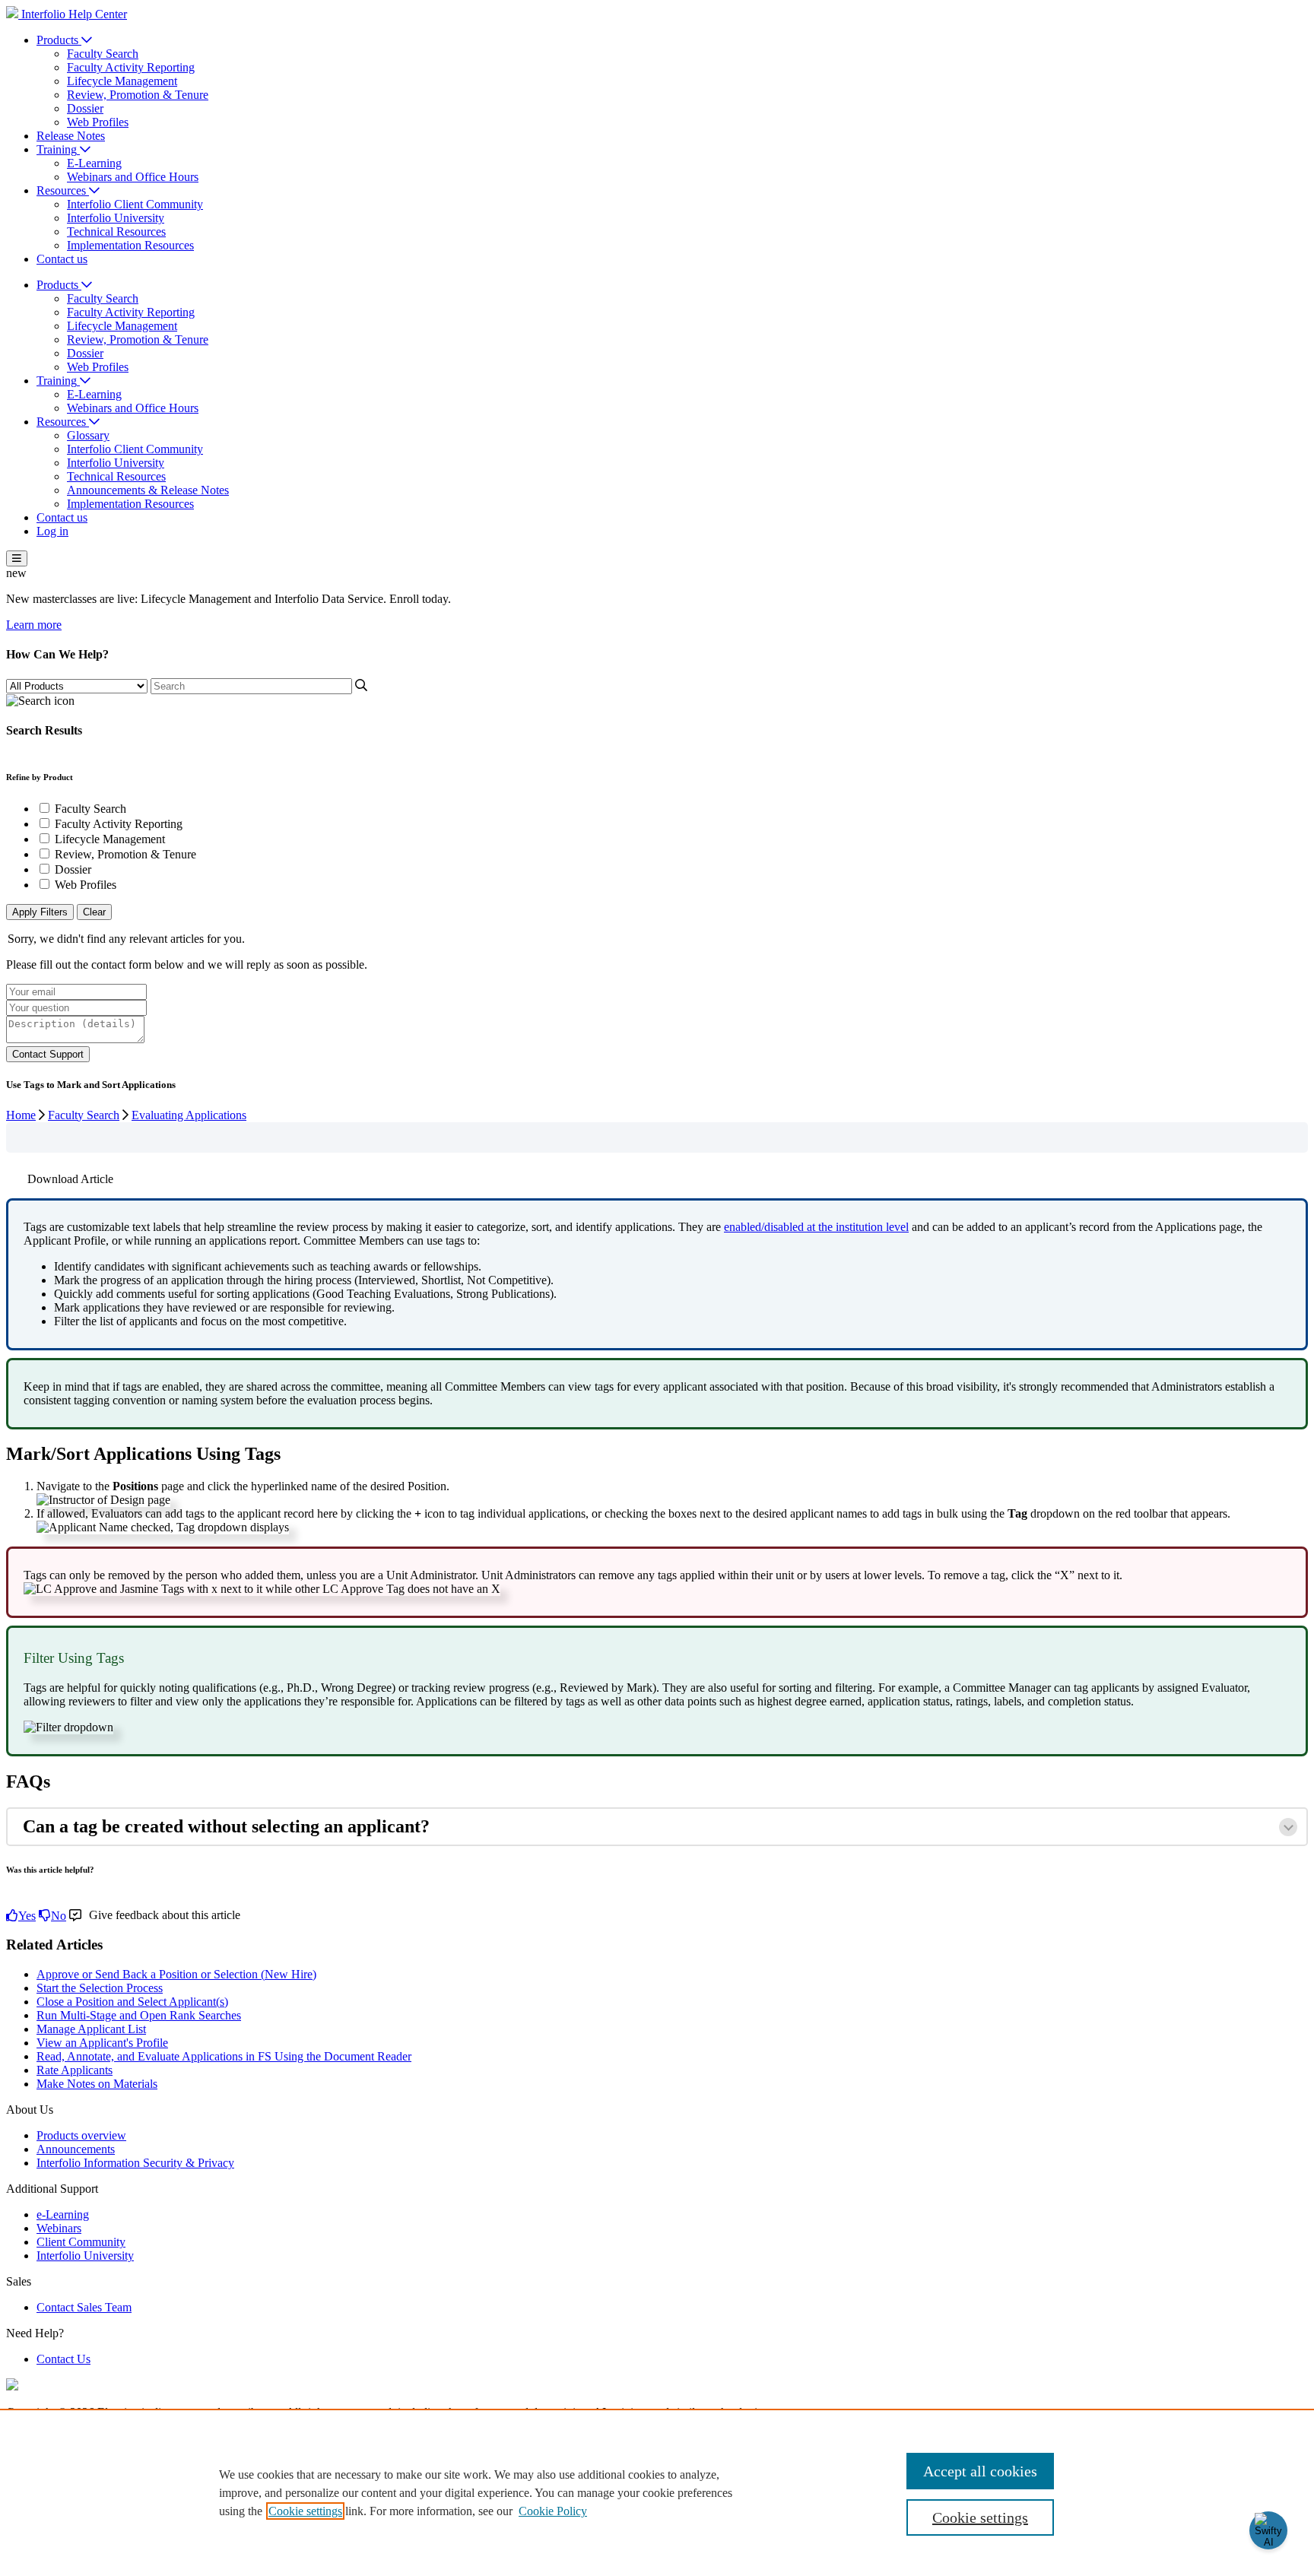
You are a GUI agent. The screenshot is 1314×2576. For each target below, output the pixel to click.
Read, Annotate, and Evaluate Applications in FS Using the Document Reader (224, 2056)
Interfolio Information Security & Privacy (135, 2163)
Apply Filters (40, 912)
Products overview (81, 2135)
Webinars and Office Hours (133, 177)
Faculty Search (103, 54)
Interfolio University (116, 218)
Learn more (34, 625)
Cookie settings (305, 2511)
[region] (657, 2492)
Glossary (88, 435)
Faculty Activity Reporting (131, 67)
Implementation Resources (130, 245)
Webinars (59, 2228)
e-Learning (63, 2214)
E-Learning (94, 163)
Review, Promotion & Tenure (138, 95)
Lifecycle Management (122, 81)
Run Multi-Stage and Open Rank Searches (139, 2015)
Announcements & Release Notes (148, 490)
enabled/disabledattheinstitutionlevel (816, 1227)
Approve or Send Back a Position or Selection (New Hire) (176, 1974)
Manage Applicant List (91, 2029)
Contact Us (63, 2359)
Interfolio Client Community (135, 204)
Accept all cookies (980, 2471)
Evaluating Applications (189, 1115)
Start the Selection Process (100, 1988)
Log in (52, 531)
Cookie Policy (553, 2511)
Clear (94, 912)
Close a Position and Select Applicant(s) (132, 2002)
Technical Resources (116, 232)
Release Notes (71, 136)
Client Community (81, 2242)
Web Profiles (98, 122)
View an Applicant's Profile (102, 2043)
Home (21, 1115)
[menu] (17, 558)
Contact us (62, 259)
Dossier (85, 108)
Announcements (76, 2149)
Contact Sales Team (84, 2307)
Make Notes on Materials (97, 2084)
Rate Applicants (75, 2070)
